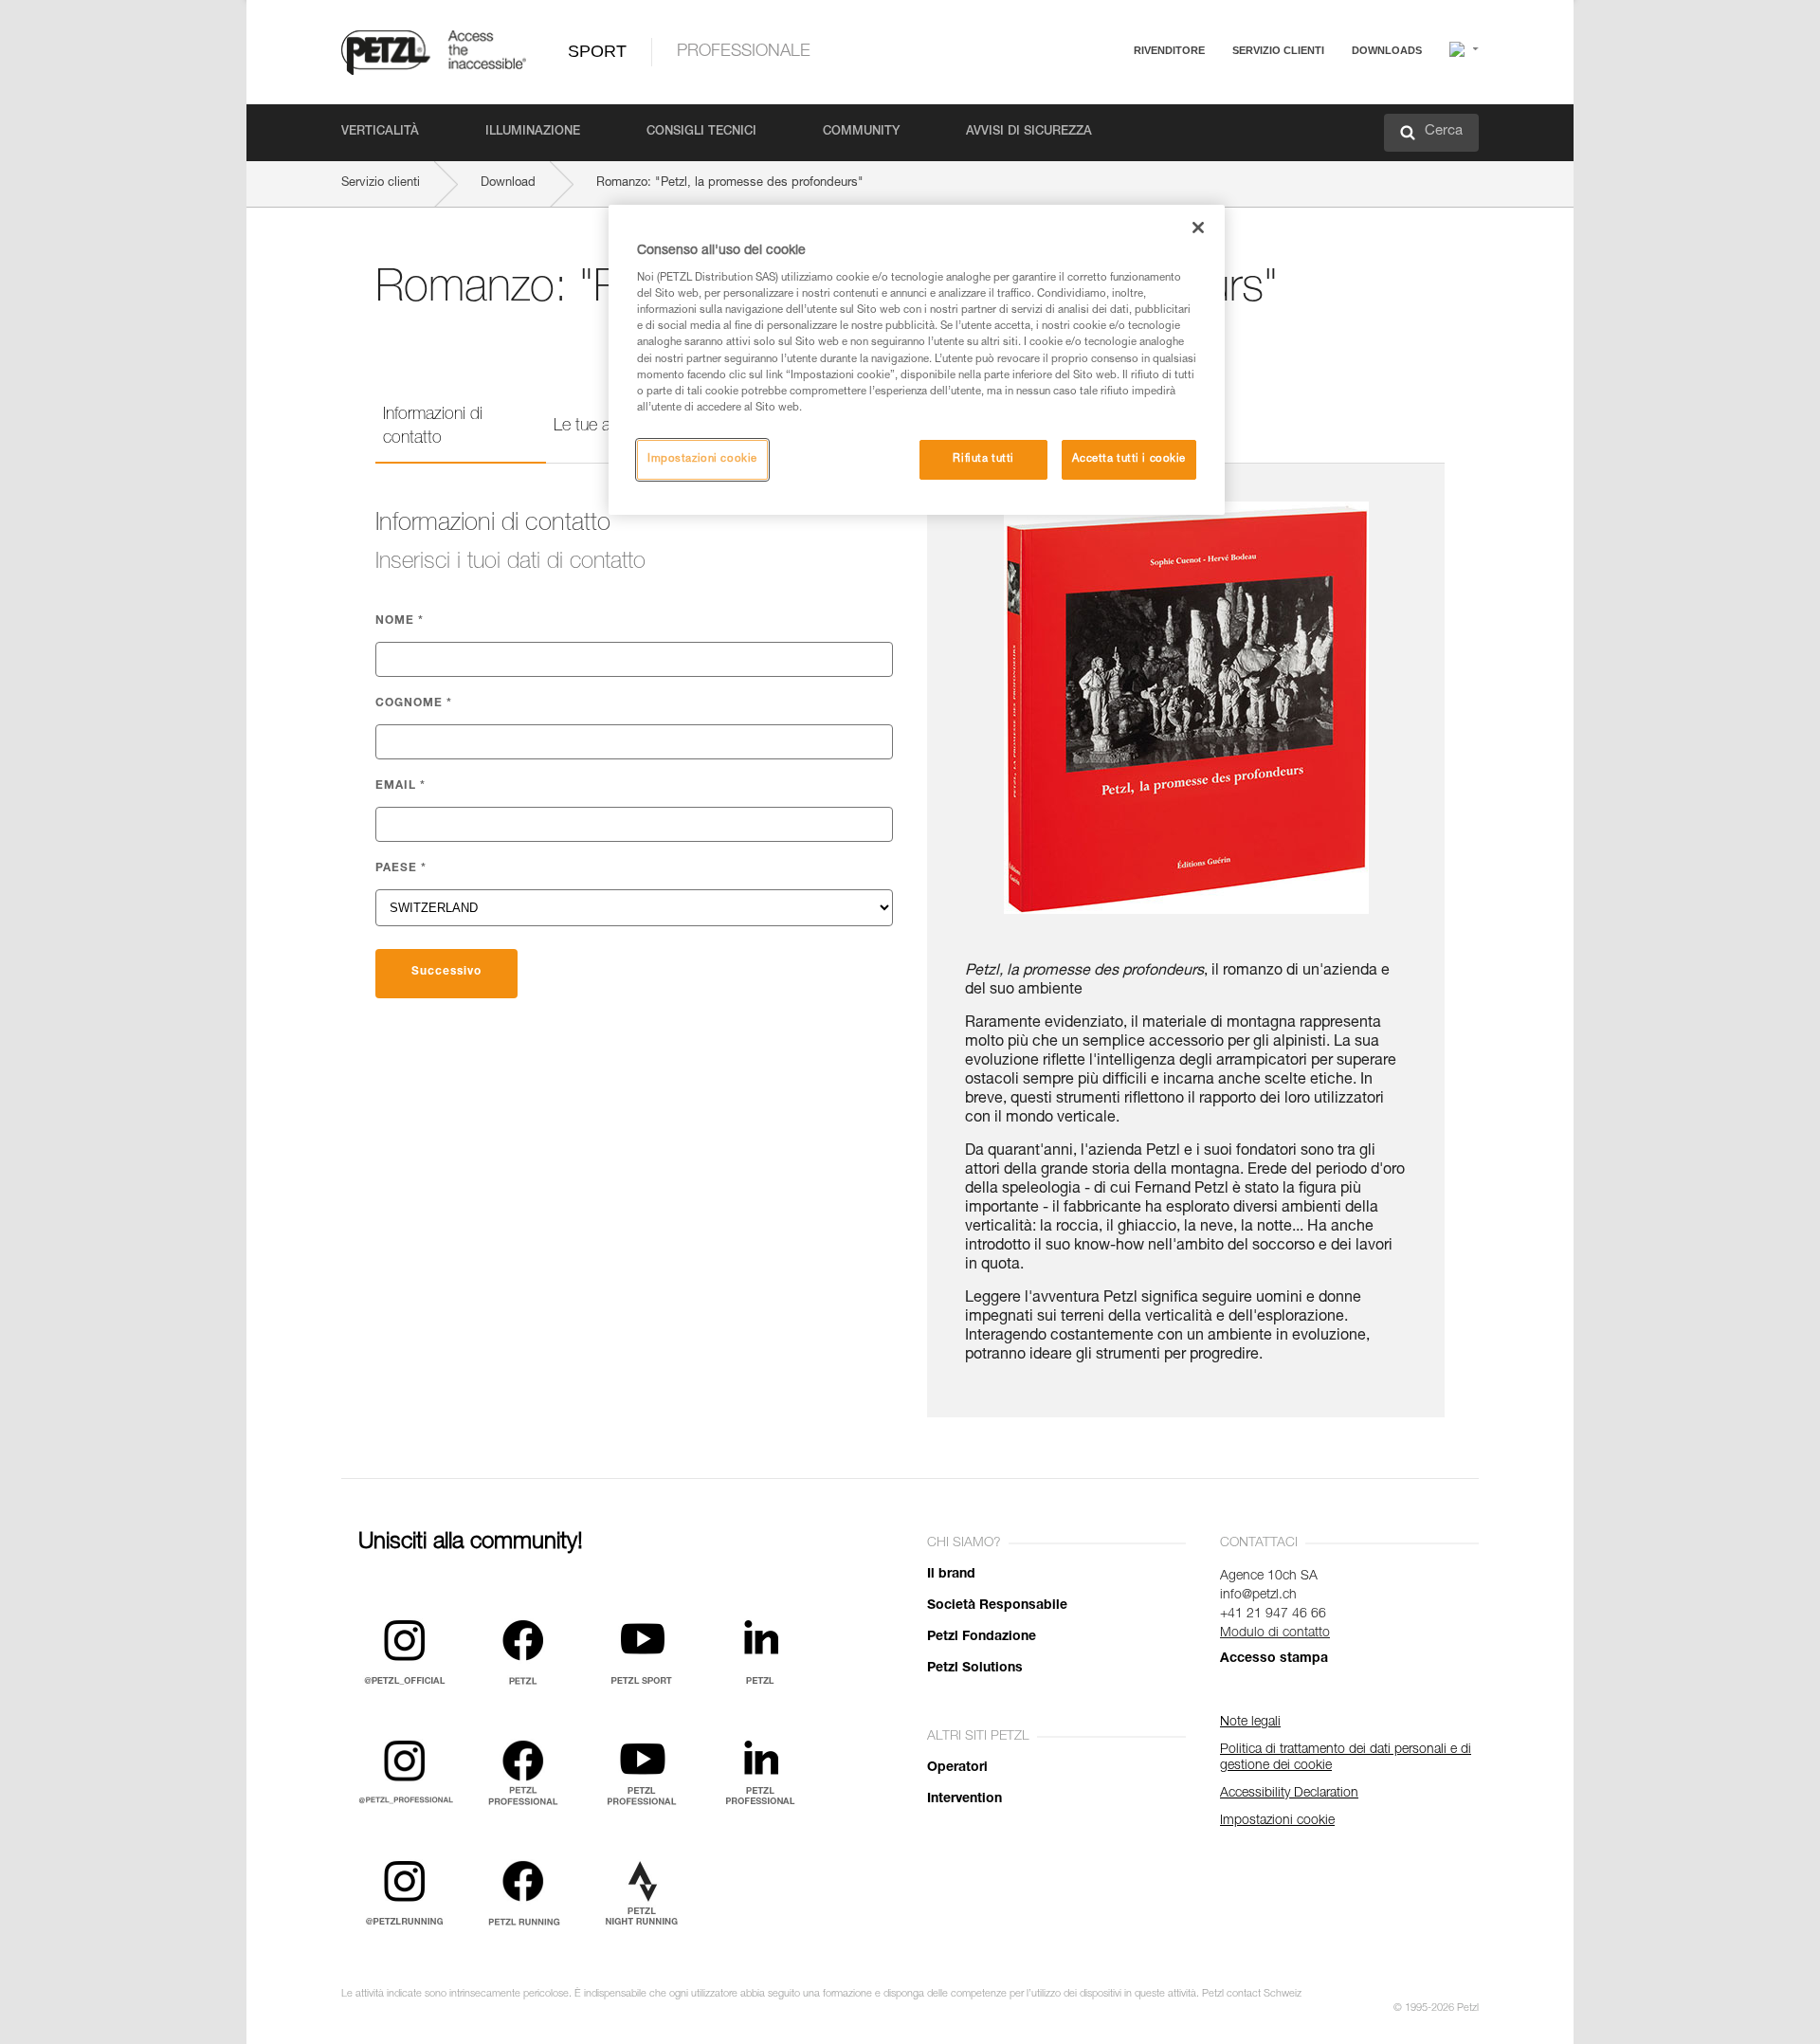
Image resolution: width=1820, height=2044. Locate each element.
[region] (917, 360)
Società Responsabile (997, 1606)
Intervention (965, 1799)
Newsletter (1204, 149)
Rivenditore (1169, 50)
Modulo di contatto (1275, 1633)
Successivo (446, 972)
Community (861, 132)
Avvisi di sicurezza (1029, 132)
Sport (597, 51)
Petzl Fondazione (982, 1637)
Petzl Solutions (975, 1669)
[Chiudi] (1198, 228)
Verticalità (380, 132)
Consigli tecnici (701, 132)
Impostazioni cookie (702, 459)
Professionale (744, 52)
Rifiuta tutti (983, 459)
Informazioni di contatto (433, 427)
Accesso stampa (1274, 1659)
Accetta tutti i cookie (1129, 459)
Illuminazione (533, 132)
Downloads (1387, 50)
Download (508, 183)
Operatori (957, 1768)
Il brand (951, 1575)
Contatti (1196, 123)
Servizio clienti (1278, 50)
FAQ (1187, 96)
